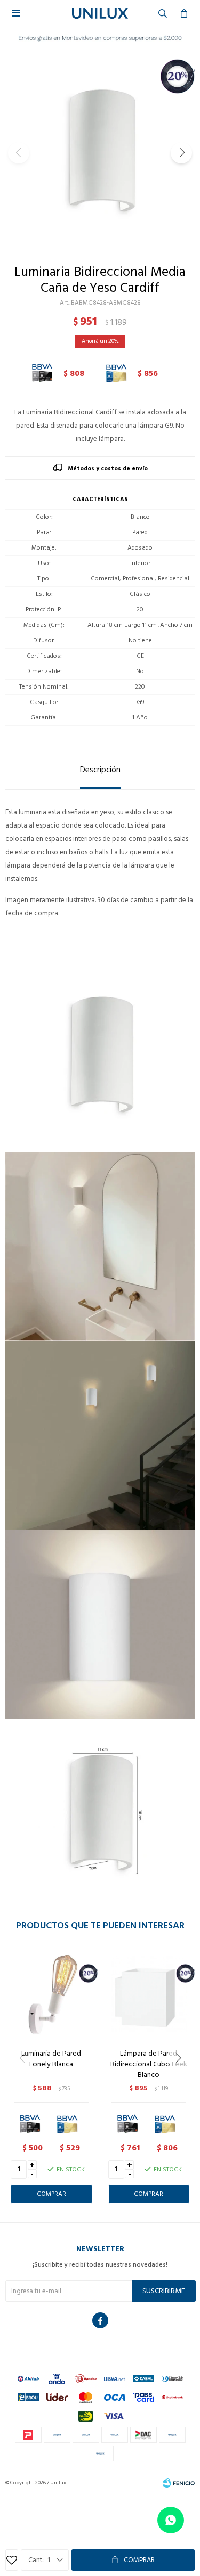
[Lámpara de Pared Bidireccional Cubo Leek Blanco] (149, 1994)
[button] (181, 153)
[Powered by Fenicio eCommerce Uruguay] (179, 2483)
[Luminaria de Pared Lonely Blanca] (51, 1994)
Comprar (139, 2560)
